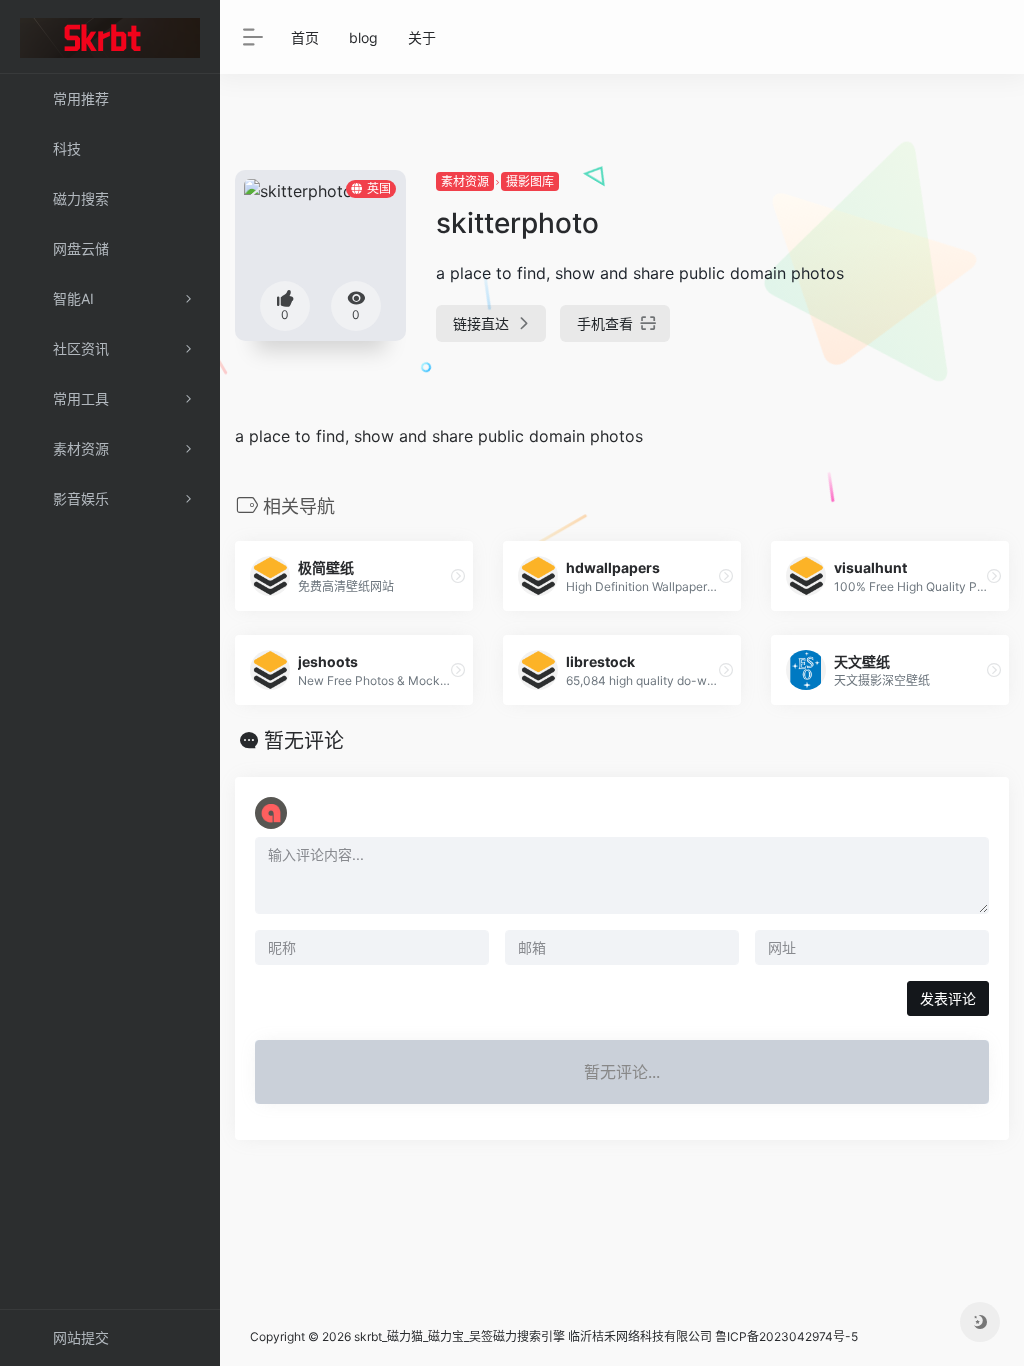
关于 (422, 37)
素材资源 (465, 181)
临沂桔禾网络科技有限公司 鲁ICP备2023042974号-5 (713, 1336)
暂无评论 (304, 741)
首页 (305, 37)
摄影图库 (530, 181)
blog (363, 37)
